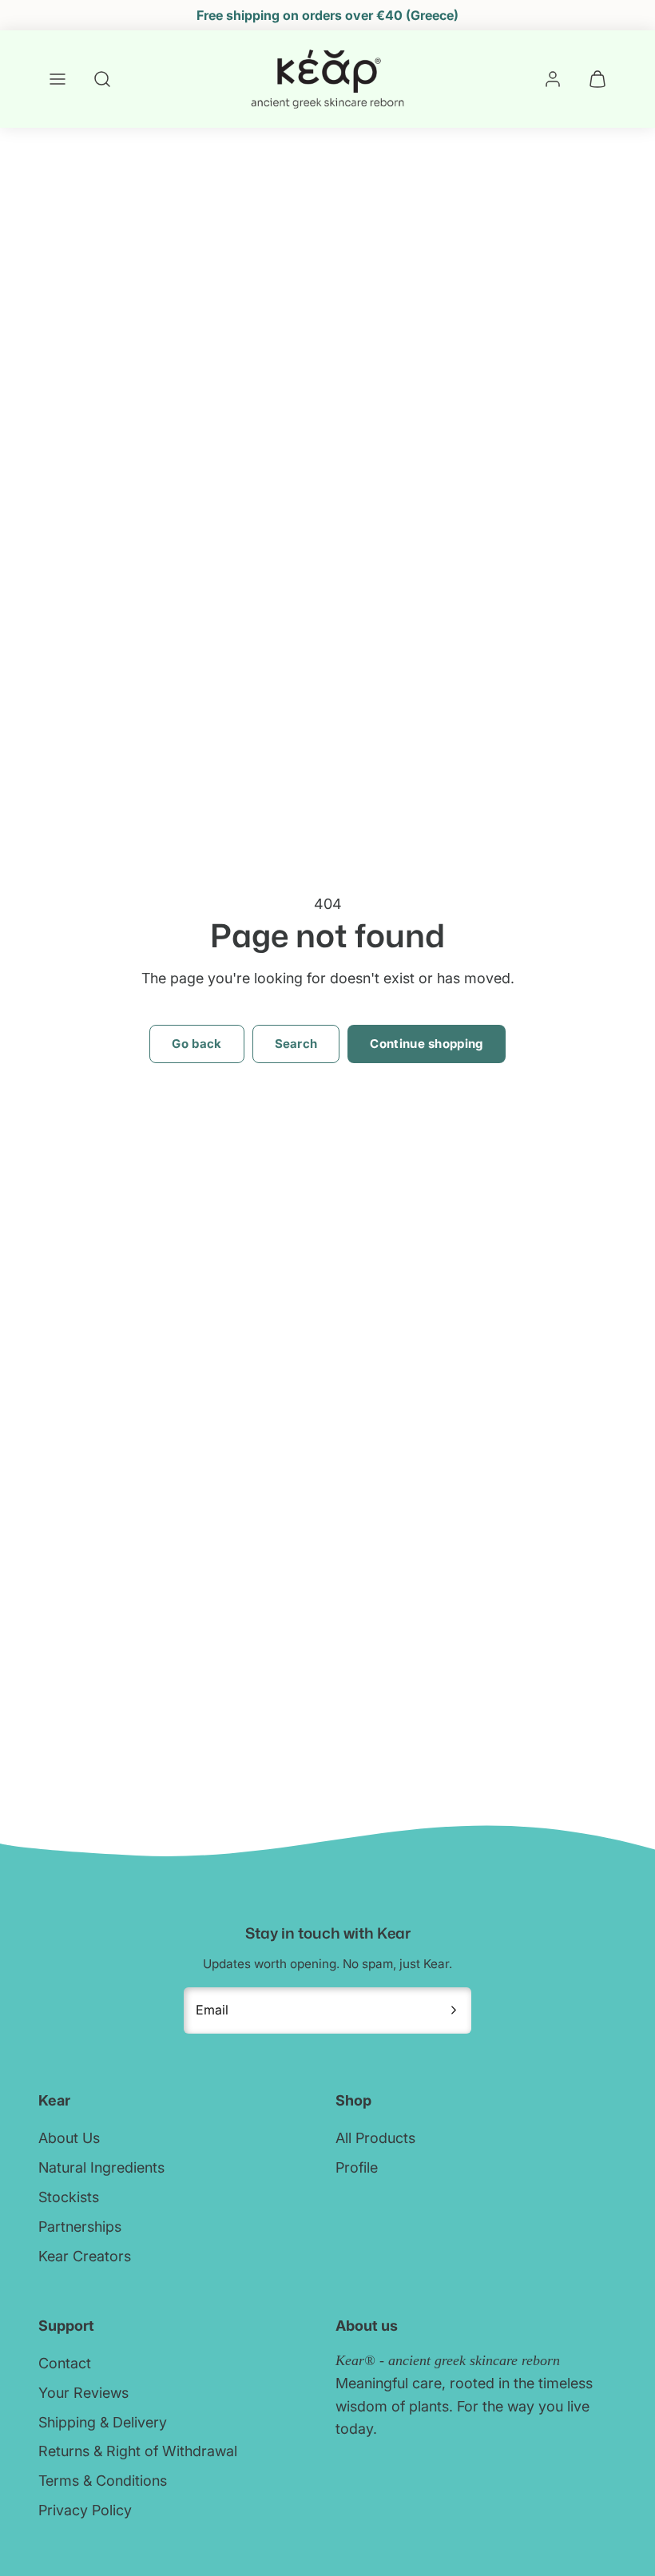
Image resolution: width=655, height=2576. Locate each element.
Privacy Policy (85, 2510)
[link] (553, 79)
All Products (375, 2138)
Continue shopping (426, 1044)
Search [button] (296, 1044)
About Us (69, 2138)
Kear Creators (85, 2256)
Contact (65, 2363)
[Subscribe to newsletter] (454, 2010)
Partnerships (80, 2227)
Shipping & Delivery (103, 2422)
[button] (58, 79)
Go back (196, 1044)
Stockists (69, 2197)
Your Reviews (83, 2393)
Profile (357, 2167)
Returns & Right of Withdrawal (138, 2451)
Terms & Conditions (103, 2481)
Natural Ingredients (101, 2167)
